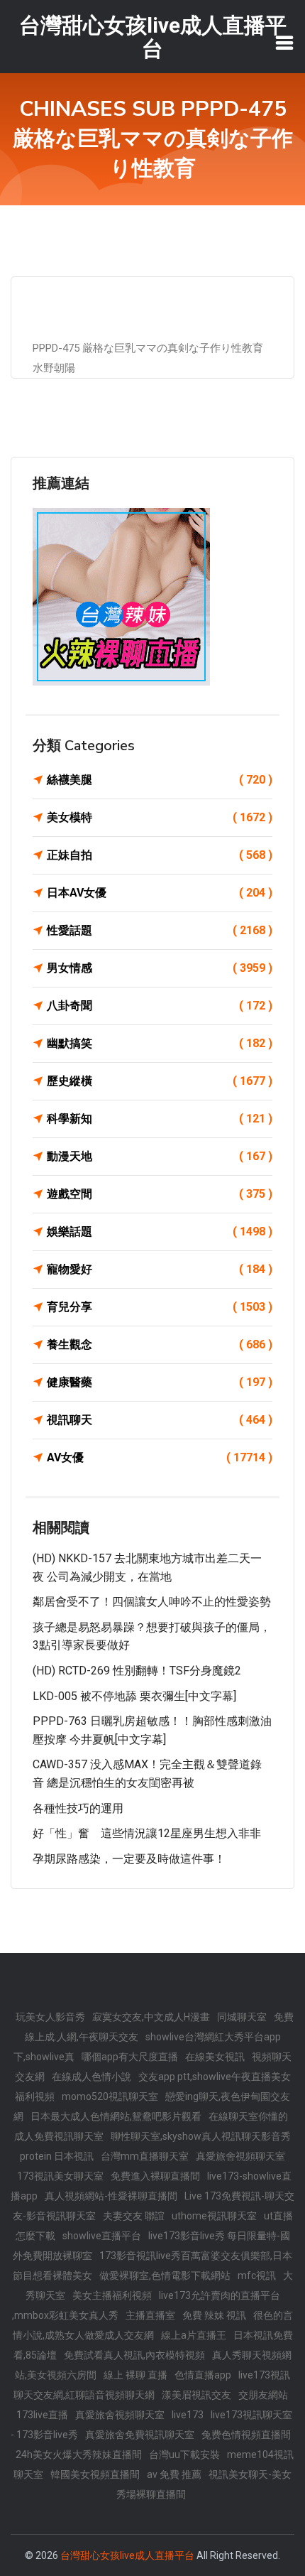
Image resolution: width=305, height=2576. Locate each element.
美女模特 (160, 817)
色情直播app (203, 2375)
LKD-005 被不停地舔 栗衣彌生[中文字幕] (134, 1696)
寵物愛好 (160, 1269)
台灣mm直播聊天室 (145, 2156)
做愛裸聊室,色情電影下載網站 (165, 2275)
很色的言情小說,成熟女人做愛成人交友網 (153, 2325)
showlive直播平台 (102, 2236)
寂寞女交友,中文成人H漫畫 (151, 2017)
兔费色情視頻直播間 (246, 2435)
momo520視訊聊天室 (110, 2096)
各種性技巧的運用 (78, 1808)
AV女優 (160, 1457)
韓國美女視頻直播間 (95, 2474)
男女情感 (160, 968)
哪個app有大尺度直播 (130, 2057)
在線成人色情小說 (91, 2077)
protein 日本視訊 (57, 2156)
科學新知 (160, 1119)
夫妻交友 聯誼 (134, 2216)
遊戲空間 (160, 1194)
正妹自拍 (160, 855)
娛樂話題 (160, 1232)
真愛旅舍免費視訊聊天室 (140, 2435)
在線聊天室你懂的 (248, 2116)
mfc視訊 (257, 2275)
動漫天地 (160, 1156)
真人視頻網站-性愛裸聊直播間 (111, 2196)
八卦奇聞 (160, 1006)
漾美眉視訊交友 (196, 2395)
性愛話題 (160, 930)
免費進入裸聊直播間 (155, 2176)
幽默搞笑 (160, 1043)
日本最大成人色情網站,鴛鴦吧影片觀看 (116, 2116)
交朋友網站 (263, 2395)
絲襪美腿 (160, 780)
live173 (188, 2415)
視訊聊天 (160, 1420)
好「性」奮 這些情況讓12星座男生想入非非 (147, 1833)
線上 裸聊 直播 (135, 2375)
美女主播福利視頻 (112, 2295)
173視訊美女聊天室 (60, 2176)
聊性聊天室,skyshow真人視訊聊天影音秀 (201, 2136)
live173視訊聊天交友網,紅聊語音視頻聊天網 (152, 2385)
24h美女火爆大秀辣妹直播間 (79, 2455)
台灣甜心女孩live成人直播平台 (127, 2555)
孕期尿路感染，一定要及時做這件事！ (129, 1859)
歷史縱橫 (160, 1081)
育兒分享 (160, 1307)
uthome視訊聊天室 (214, 2216)
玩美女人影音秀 (50, 2017)
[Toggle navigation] (284, 43)
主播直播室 (150, 2315)
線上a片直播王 (194, 2335)
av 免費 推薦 (174, 2474)
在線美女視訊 (215, 2057)
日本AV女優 (160, 893)
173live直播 (42, 2415)
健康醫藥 (160, 1382)
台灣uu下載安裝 (184, 2455)
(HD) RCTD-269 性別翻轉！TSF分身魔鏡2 (137, 1671)
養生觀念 (160, 1344)
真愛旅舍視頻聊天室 (240, 2156)
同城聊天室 (242, 2017)
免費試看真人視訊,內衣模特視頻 (134, 2355)
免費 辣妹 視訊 (214, 2315)
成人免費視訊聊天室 (59, 2136)
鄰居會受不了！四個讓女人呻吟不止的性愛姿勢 (152, 1602)
